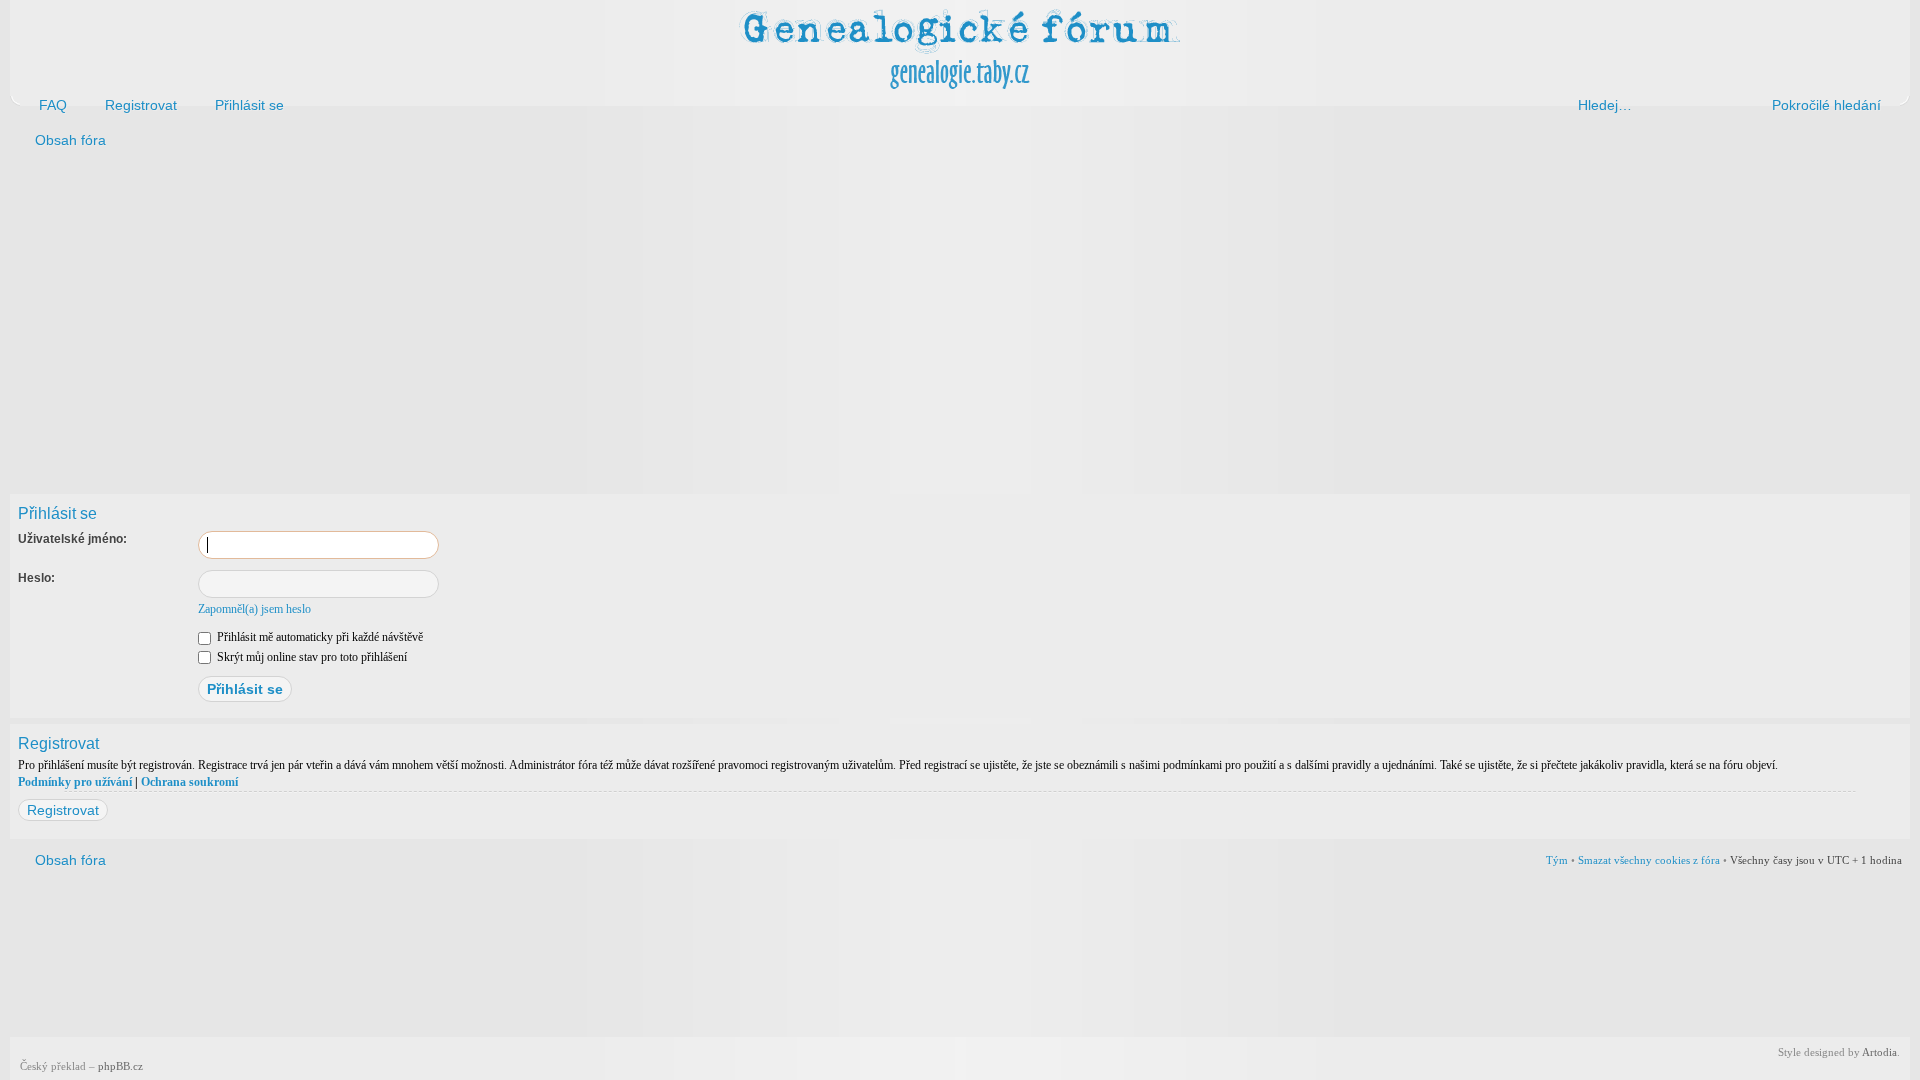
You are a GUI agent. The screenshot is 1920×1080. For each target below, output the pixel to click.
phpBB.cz (120, 1066)
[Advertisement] (612, 318)
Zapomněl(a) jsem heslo (254, 609)
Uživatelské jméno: (72, 539)
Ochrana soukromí (189, 782)
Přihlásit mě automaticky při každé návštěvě (318, 637)
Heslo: (36, 578)
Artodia (1879, 1052)
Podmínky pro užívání (75, 782)
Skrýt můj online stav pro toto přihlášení (310, 657)
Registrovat (63, 810)
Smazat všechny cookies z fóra (1649, 860)
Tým (1557, 860)
